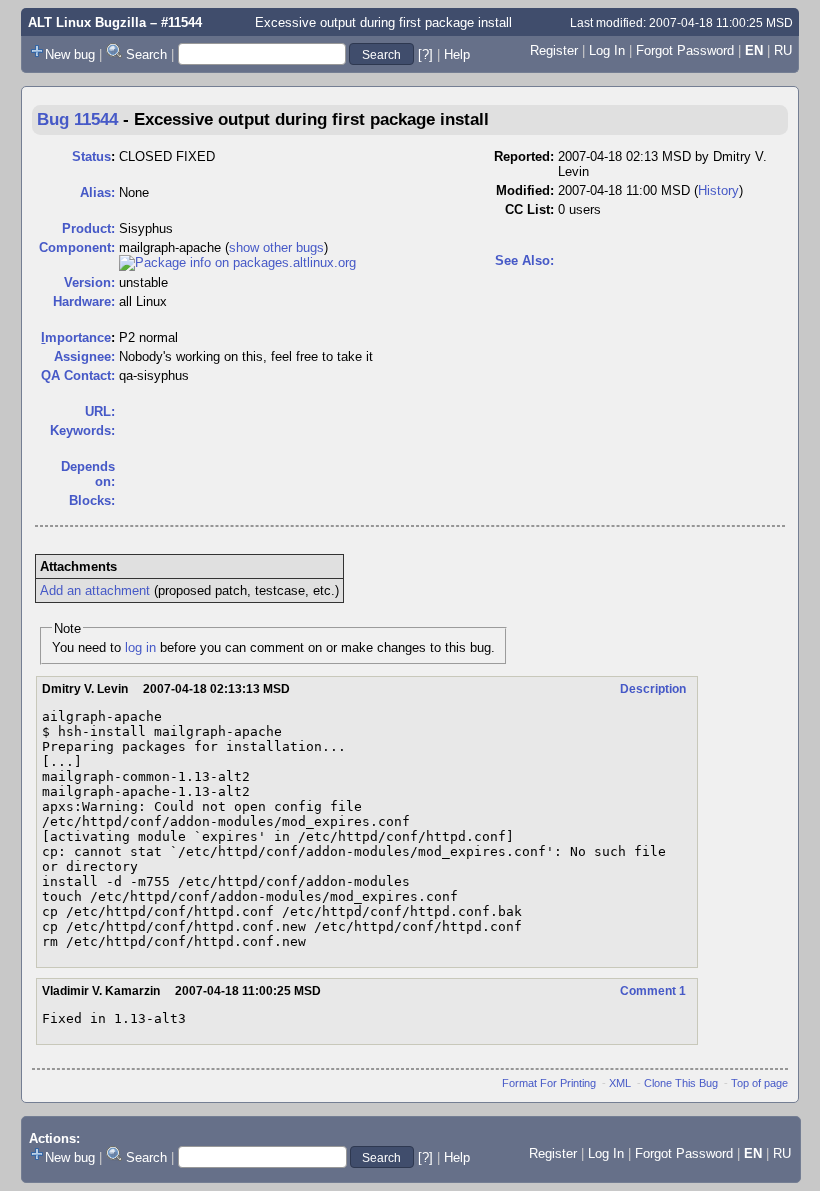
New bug (70, 54)
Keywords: (82, 430)
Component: (77, 247)
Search (146, 54)
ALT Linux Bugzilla (87, 22)
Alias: (97, 192)
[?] (425, 54)
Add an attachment (95, 590)
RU (783, 50)
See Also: (524, 260)
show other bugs (276, 247)
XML (620, 1083)
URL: (100, 411)
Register (554, 50)
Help (457, 54)
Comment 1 (653, 991)
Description (653, 689)
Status (91, 156)
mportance (76, 337)
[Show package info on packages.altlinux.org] (237, 262)
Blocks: (92, 500)
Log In (607, 50)
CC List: (529, 209)
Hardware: (84, 301)
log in (140, 647)
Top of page (759, 1083)
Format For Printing (549, 1083)
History (718, 190)
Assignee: (84, 356)
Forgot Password (685, 50)
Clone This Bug (681, 1083)
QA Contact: (78, 375)
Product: (88, 228)
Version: (89, 282)
